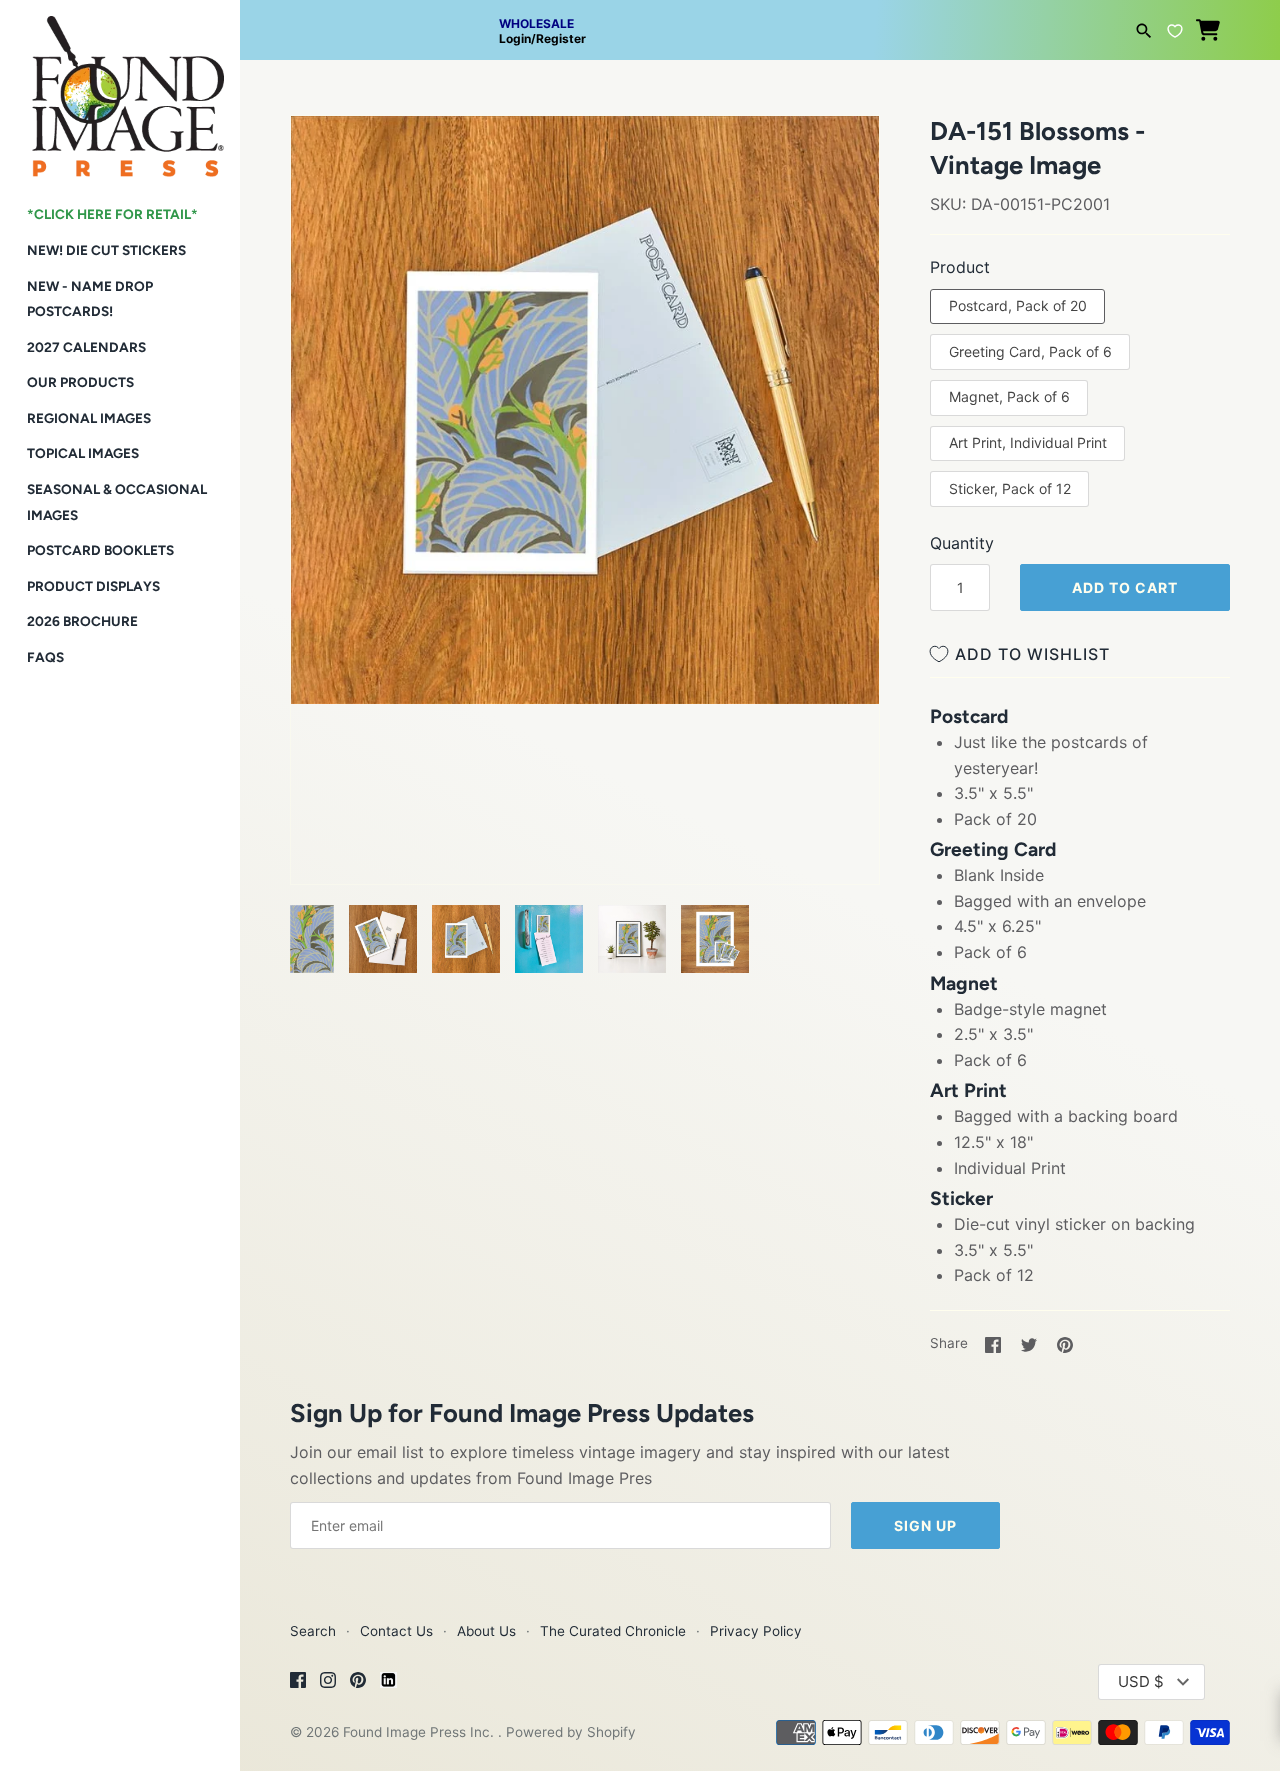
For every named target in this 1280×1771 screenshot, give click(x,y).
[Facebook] (298, 1683)
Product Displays (93, 586)
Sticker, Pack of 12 (1010, 488)
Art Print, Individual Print (1028, 442)
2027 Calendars (86, 347)
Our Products (80, 382)
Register (561, 38)
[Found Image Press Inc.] (120, 88)
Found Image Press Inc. (420, 1732)
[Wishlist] (1175, 28)
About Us (486, 1631)
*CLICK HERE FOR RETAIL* (112, 214)
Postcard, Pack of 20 (1018, 305)
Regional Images (89, 418)
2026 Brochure (82, 621)
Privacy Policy (756, 1631)
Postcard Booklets (100, 550)
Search (313, 1631)
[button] (333, 156)
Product (960, 267)
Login (515, 38)
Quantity (962, 543)
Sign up (925, 1525)
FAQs (45, 657)
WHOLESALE (536, 23)
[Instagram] (328, 1683)
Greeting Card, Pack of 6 (1030, 351)
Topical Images (83, 453)
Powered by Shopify (571, 1732)
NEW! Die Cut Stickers (106, 250)
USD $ (1141, 1681)
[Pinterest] (358, 1683)
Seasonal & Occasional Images (117, 502)
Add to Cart (1125, 587)
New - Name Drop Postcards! (90, 299)
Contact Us (396, 1631)
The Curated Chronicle (613, 1631)
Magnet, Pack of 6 (1009, 396)
